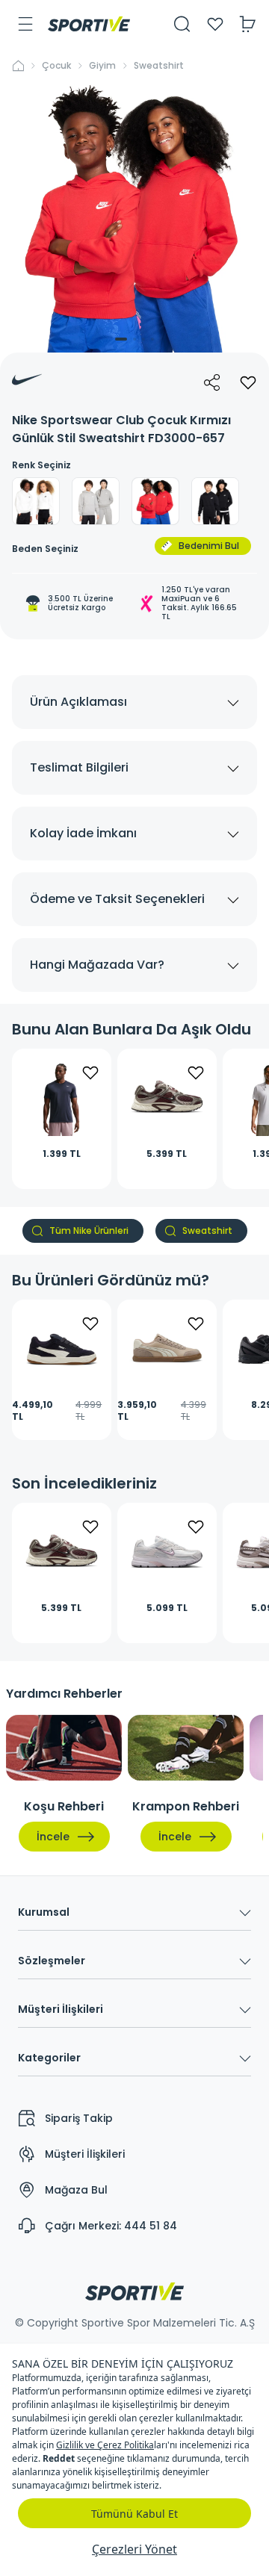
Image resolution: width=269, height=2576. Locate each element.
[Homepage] (89, 24)
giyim (102, 66)
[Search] (182, 24)
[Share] (212, 382)
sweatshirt (159, 66)
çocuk (56, 66)
